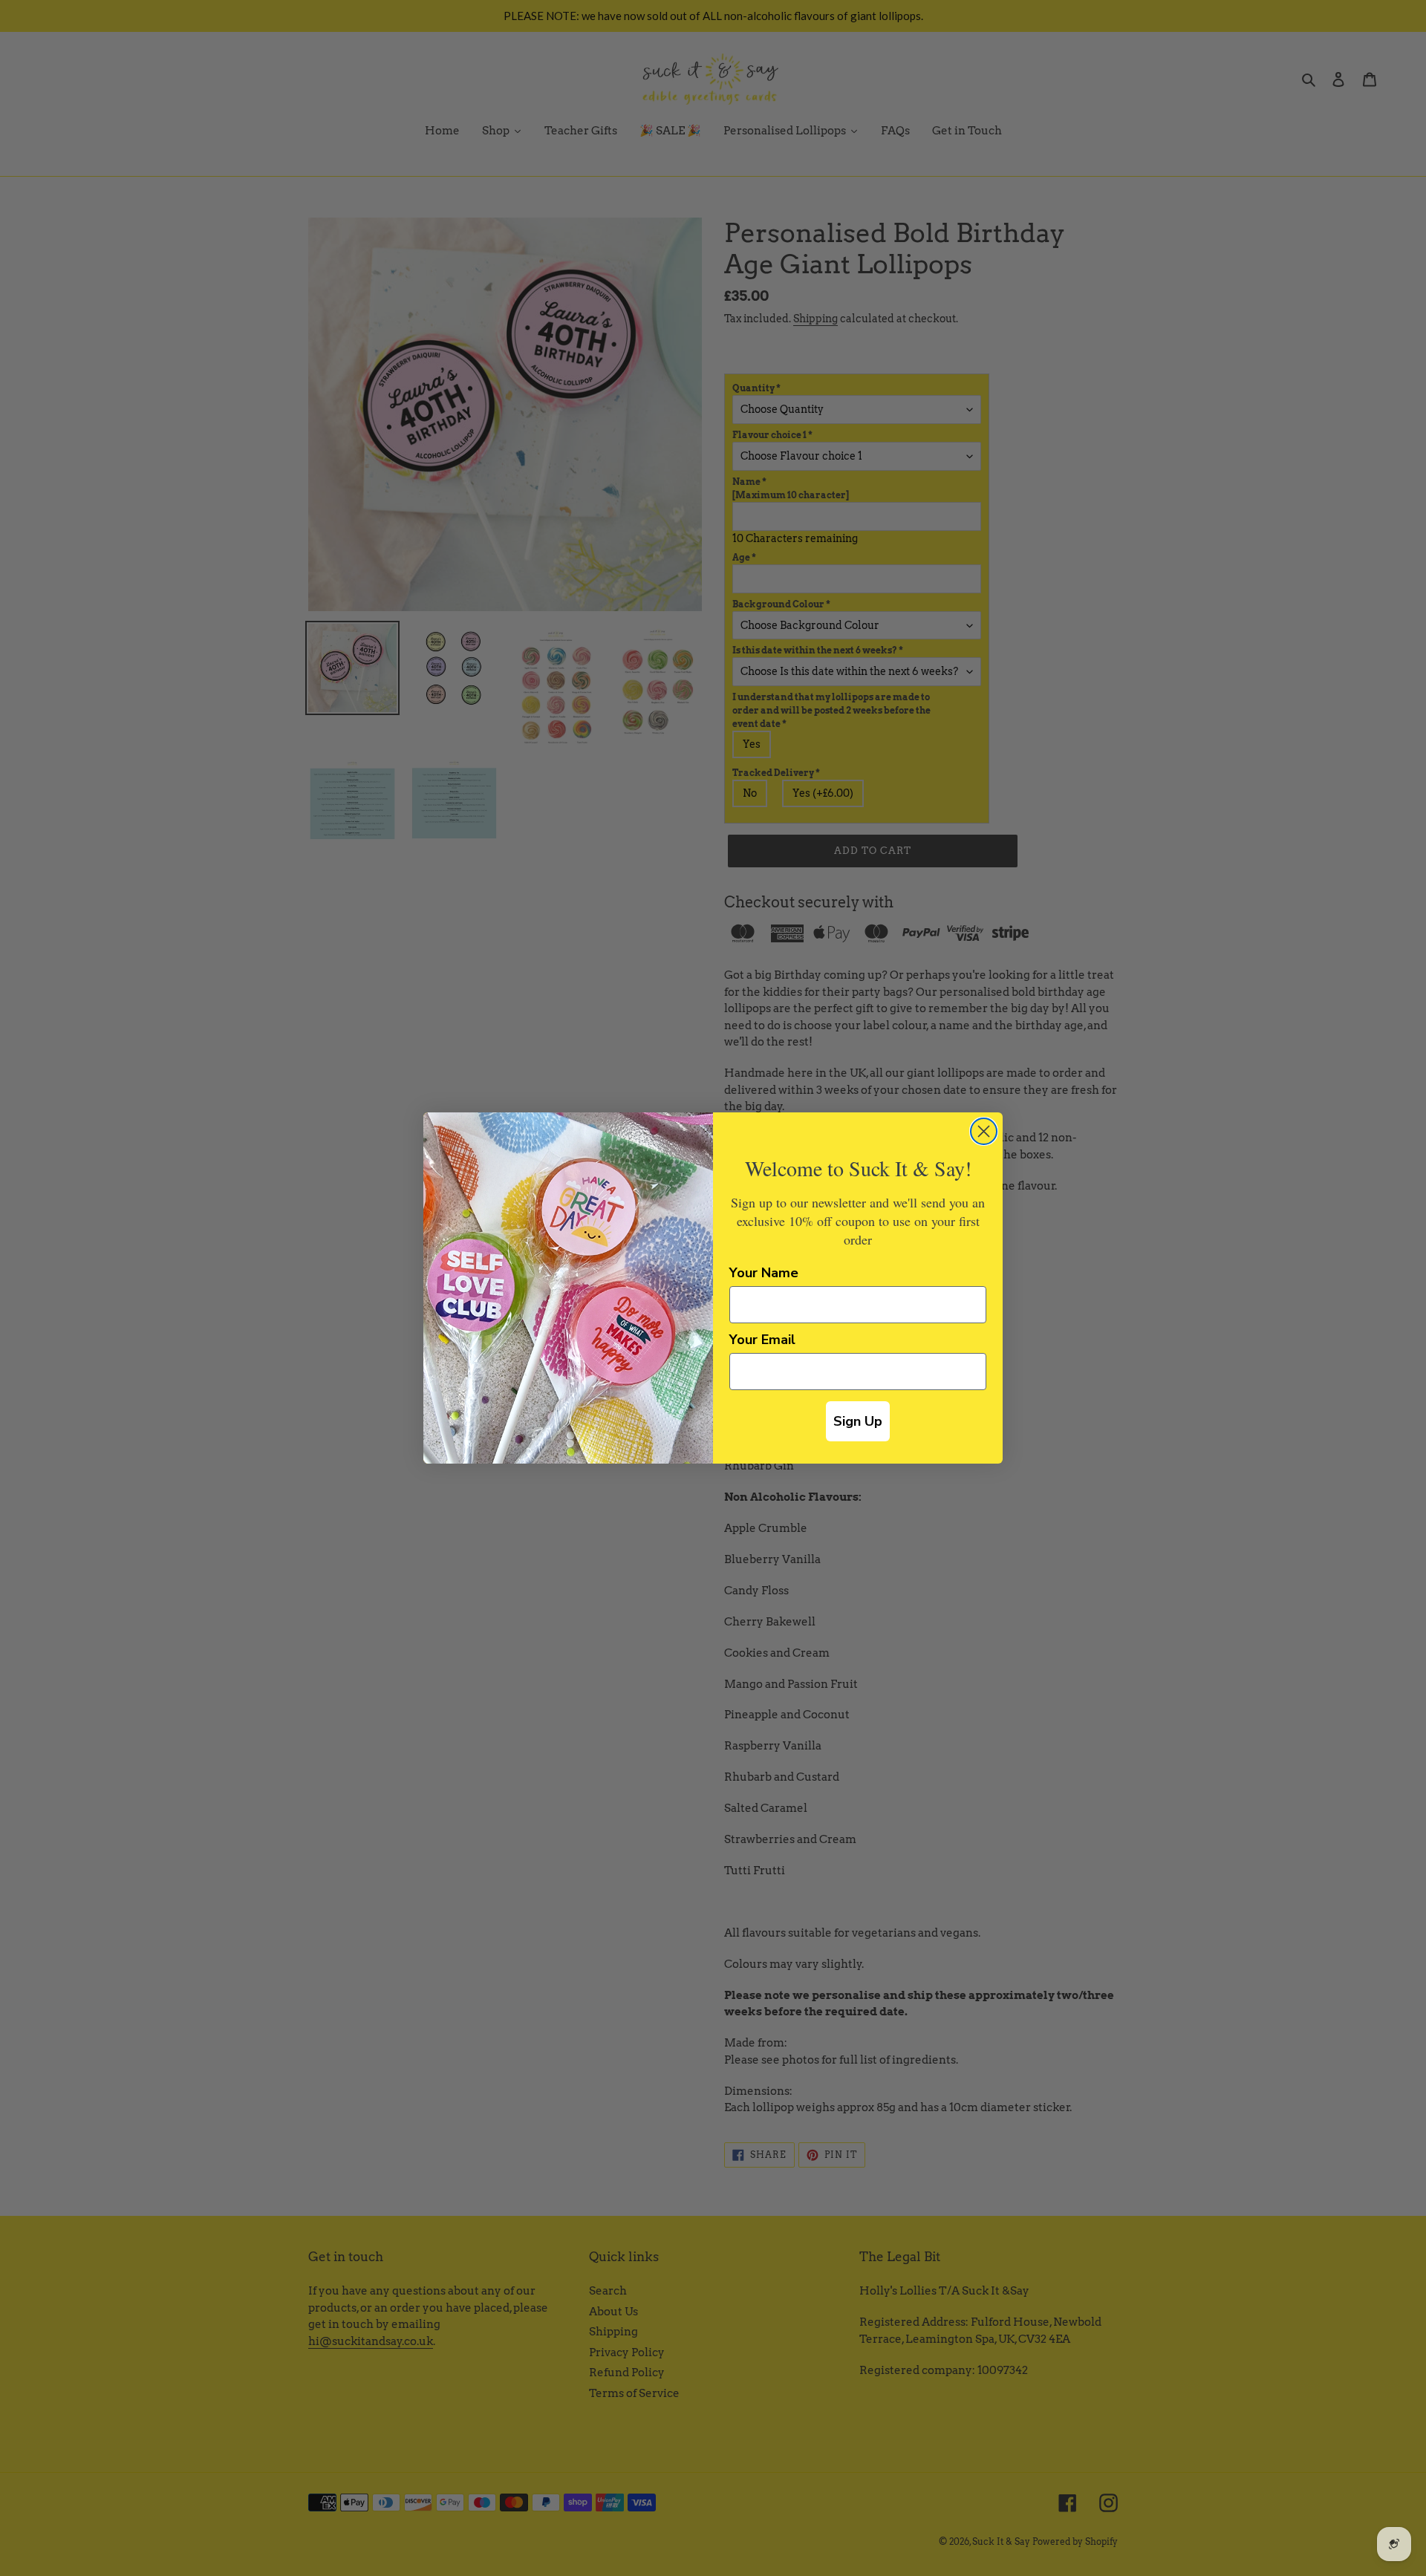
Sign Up (858, 1421)
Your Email (762, 1340)
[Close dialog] (984, 1131)
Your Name (764, 1273)
